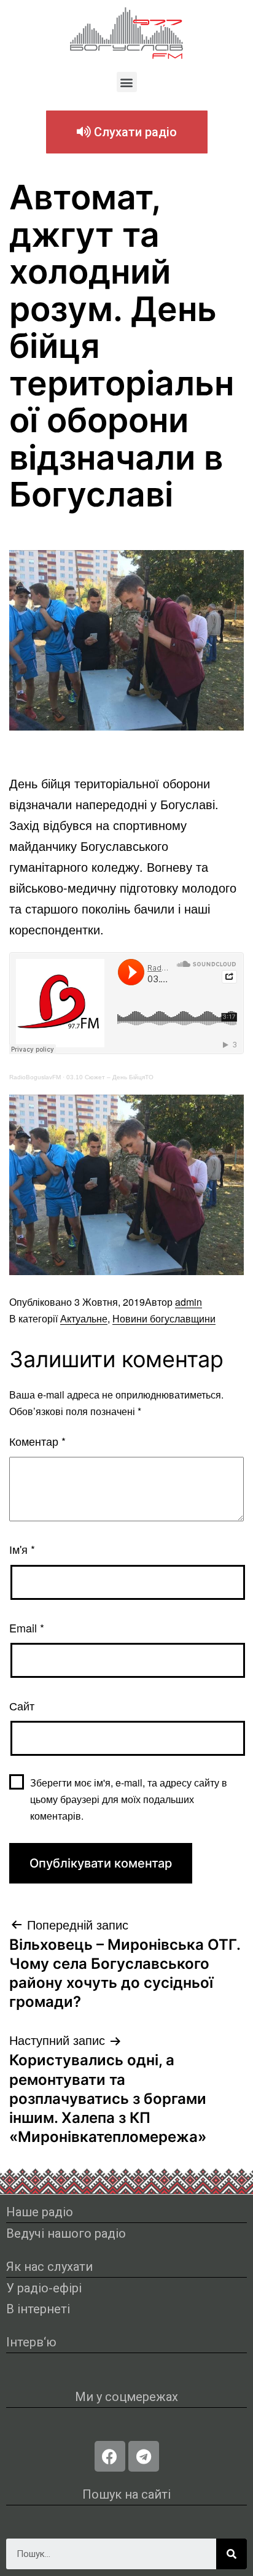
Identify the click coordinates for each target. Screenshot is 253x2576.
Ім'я (22, 1549)
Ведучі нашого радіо (66, 2233)
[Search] (232, 2554)
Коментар (37, 1441)
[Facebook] (110, 2456)
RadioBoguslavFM (35, 1077)
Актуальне (84, 1318)
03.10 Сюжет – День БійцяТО (110, 1077)
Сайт (22, 1705)
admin (189, 1302)
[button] (127, 82)
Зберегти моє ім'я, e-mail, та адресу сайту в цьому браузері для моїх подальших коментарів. (129, 1799)
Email (27, 1627)
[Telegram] (144, 2456)
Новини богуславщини (164, 1318)
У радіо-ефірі (44, 2288)
